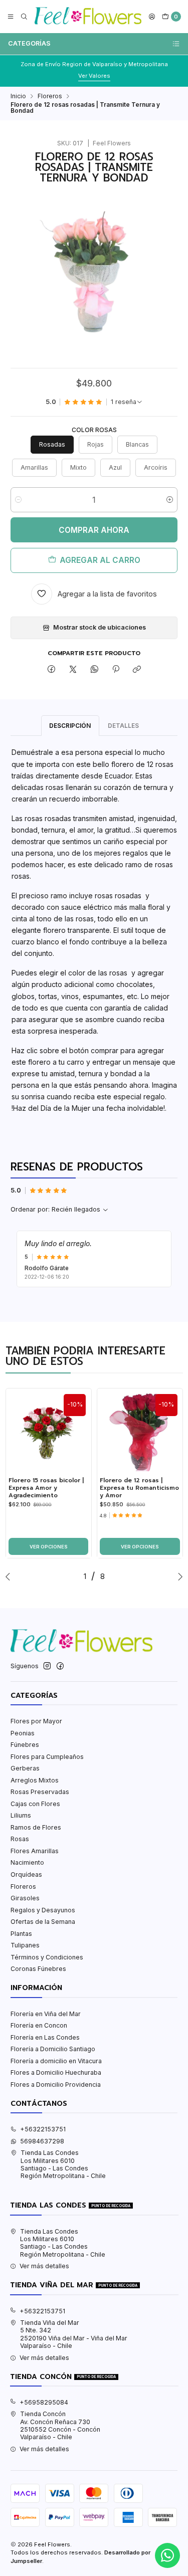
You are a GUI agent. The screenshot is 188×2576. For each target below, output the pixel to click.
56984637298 (42, 2141)
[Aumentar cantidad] (170, 500)
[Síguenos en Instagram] (47, 1666)
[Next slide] (178, 1576)
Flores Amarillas (35, 1851)
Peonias (23, 1733)
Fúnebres (25, 1745)
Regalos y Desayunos (43, 1910)
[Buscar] (24, 17)
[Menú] (11, 17)
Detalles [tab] (123, 726)
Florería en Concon (39, 2025)
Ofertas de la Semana (43, 1922)
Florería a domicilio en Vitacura (56, 2061)
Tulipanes (25, 1945)
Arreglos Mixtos (35, 1780)
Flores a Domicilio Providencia (56, 2085)
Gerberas (25, 1768)
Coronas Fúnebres (38, 1969)
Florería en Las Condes (45, 2037)
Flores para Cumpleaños (47, 1757)
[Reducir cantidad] (18, 500)
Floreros (50, 96)
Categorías (29, 43)
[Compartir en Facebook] (52, 670)
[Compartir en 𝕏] (73, 670)
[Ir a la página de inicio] (88, 17)
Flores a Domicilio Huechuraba (56, 2072)
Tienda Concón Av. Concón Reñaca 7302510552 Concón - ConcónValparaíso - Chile (60, 2425)
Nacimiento (27, 1862)
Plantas (21, 1934)
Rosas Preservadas (40, 1792)
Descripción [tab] (70, 726)
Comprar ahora (94, 530)
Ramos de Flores (36, 1827)
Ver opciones (49, 1547)
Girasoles (25, 1898)
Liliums (21, 1815)
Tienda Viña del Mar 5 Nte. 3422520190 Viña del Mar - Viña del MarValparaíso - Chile (74, 2334)
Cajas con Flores (35, 1804)
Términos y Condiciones (47, 1957)
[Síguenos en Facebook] (60, 1666)
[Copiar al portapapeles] (137, 670)
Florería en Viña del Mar (46, 2014)
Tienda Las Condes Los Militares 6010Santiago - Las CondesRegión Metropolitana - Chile (63, 2164)
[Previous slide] (10, 1576)
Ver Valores (94, 76)
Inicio (18, 96)
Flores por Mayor (36, 1721)
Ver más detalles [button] (44, 2266)
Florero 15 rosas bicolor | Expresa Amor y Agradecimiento (46, 1488)
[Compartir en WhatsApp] (94, 670)
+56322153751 (43, 2129)
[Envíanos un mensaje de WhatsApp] (167, 2555)
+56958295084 (44, 2402)
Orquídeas (26, 1874)
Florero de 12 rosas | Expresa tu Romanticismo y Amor (139, 1488)
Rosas (20, 1839)
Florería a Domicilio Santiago (53, 2049)
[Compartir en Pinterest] (116, 670)
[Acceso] (152, 17)
